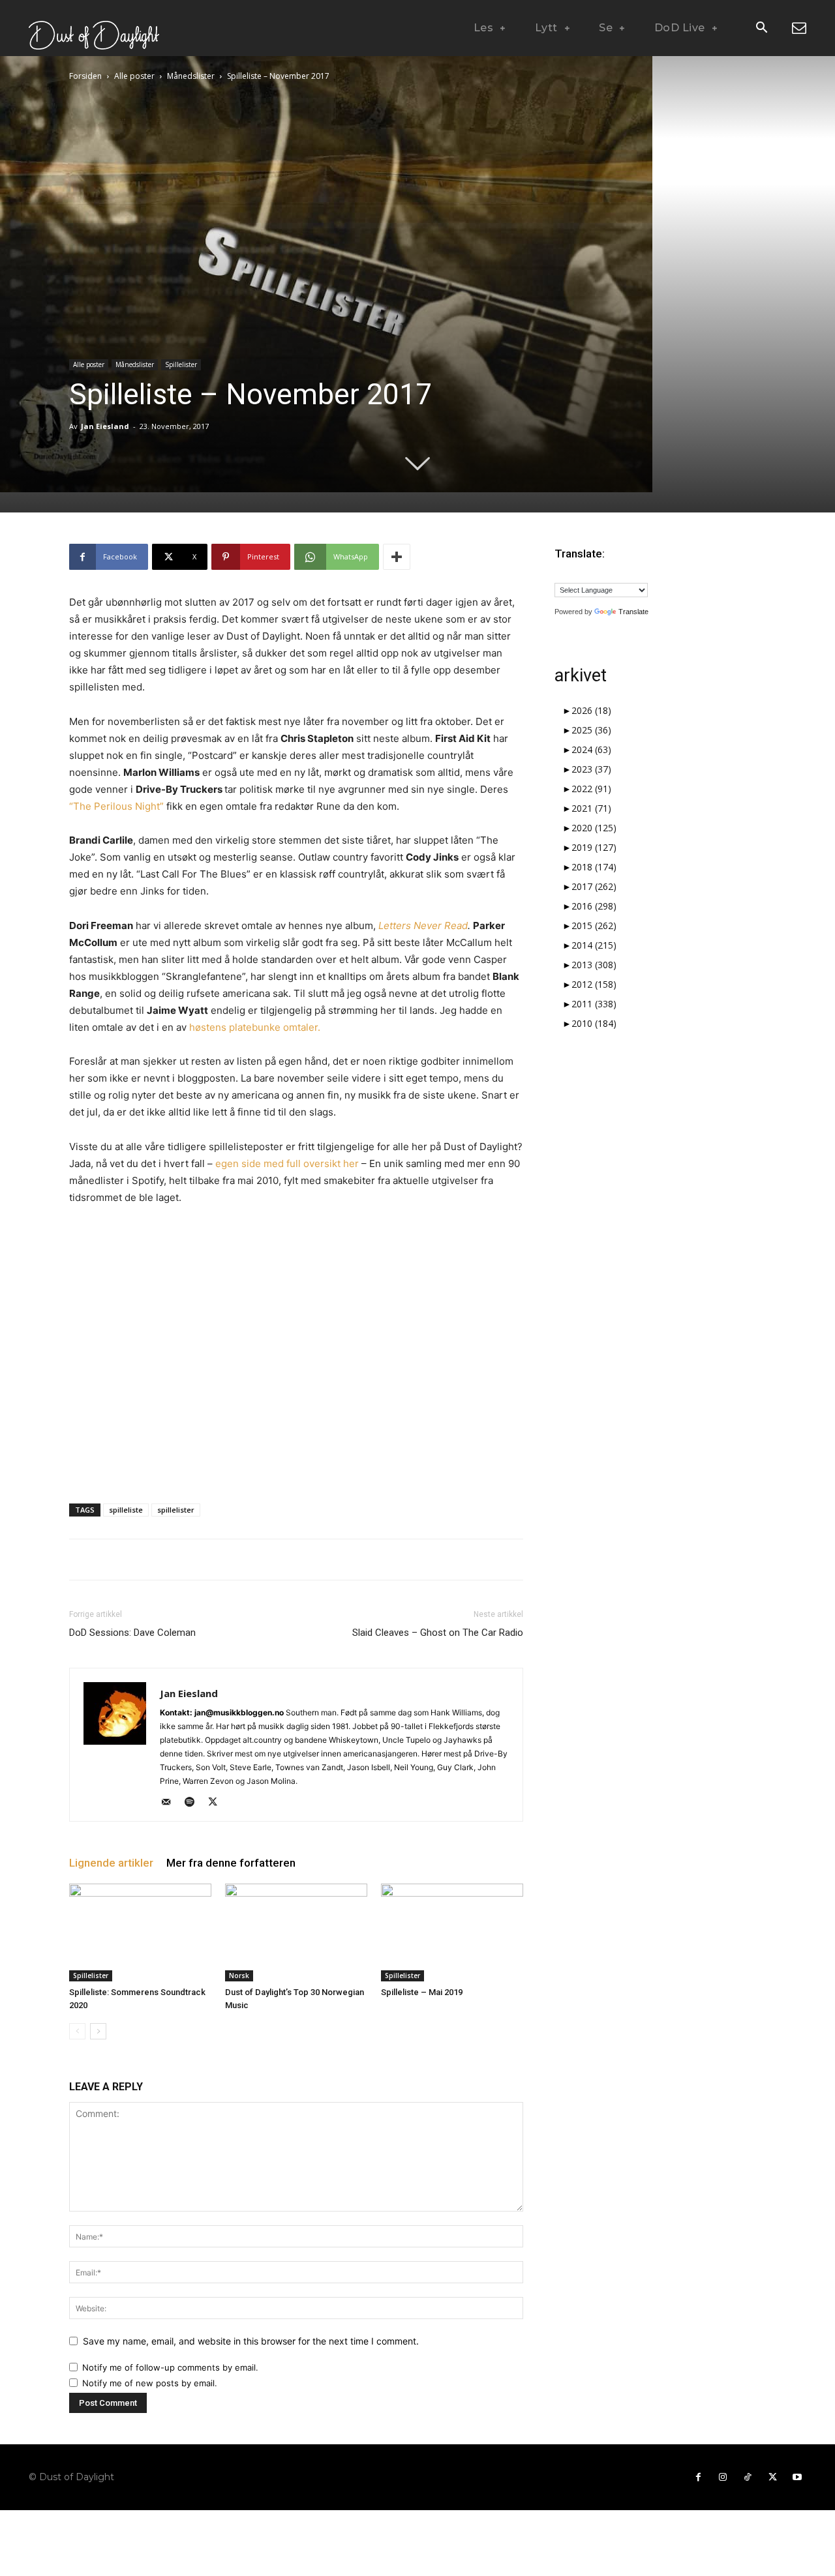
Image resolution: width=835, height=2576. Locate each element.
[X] (218, 1803)
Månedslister (191, 76)
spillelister (176, 1510)
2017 (594, 886)
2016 (594, 906)
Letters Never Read (423, 925)
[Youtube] (797, 2478)
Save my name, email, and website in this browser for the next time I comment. (251, 2341)
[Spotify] (194, 1803)
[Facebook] (698, 2478)
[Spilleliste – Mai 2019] (452, 1932)
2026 (591, 710)
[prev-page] (77, 2031)
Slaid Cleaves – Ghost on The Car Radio (438, 1633)
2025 (591, 730)
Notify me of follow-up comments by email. (170, 2367)
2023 (591, 769)
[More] (397, 557)
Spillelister (181, 364)
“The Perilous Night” (116, 806)
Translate (633, 612)
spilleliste (126, 1510)
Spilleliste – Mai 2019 (422, 1992)
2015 (594, 925)
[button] (761, 29)
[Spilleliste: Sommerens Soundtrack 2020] (140, 1932)
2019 (594, 847)
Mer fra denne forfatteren (231, 1863)
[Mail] (171, 1803)
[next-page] (98, 2031)
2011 (594, 1004)
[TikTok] (748, 2478)
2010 (594, 1023)
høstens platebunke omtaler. (255, 1027)
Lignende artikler (111, 1863)
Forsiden (85, 76)
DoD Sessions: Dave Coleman (132, 1633)
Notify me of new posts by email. (150, 2383)
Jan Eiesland (105, 426)
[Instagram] (723, 2478)
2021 (591, 808)
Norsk (239, 1976)
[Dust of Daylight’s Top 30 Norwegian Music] (296, 1932)
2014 (594, 945)
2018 (594, 867)
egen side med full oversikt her (287, 1163)
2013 (594, 965)
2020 (594, 828)
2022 (591, 789)
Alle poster (134, 76)
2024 (591, 749)
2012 (594, 984)
